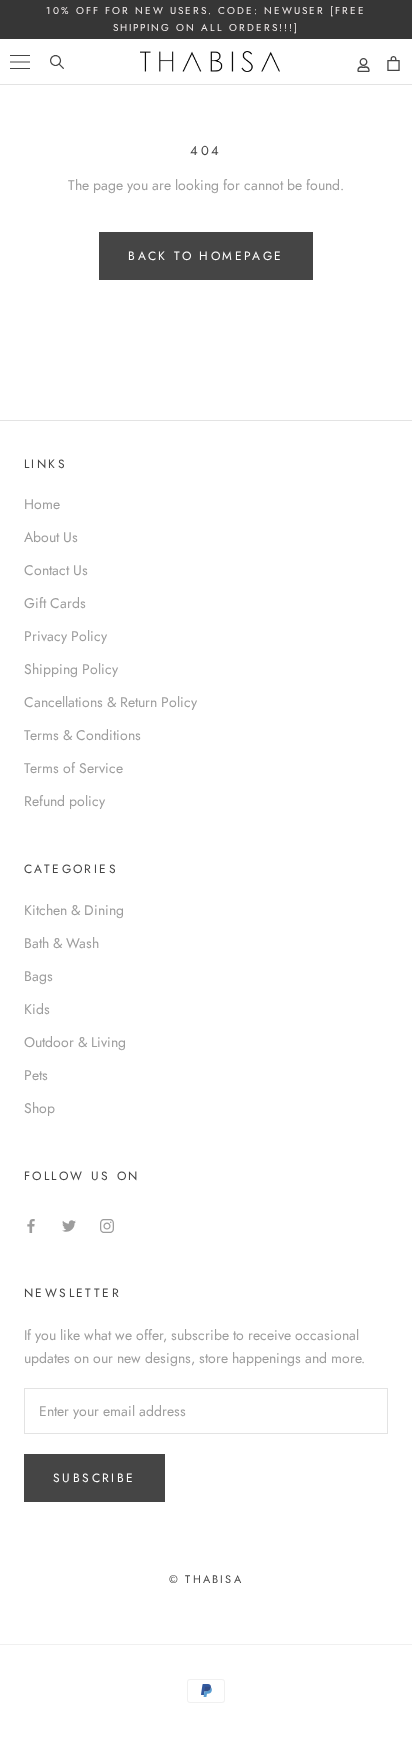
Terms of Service (73, 768)
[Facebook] (31, 1224)
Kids (37, 1009)
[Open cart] (393, 64)
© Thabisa (206, 1579)
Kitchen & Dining (74, 910)
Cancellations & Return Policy (110, 702)
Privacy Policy (65, 636)
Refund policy (64, 801)
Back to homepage (205, 256)
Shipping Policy (71, 669)
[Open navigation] (20, 61)
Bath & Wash (61, 943)
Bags (38, 976)
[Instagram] (107, 1224)
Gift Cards (55, 603)
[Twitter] (69, 1224)
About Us (51, 537)
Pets (36, 1075)
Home (42, 504)
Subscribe (94, 1478)
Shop (39, 1108)
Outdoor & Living (75, 1042)
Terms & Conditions (82, 735)
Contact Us (56, 570)
